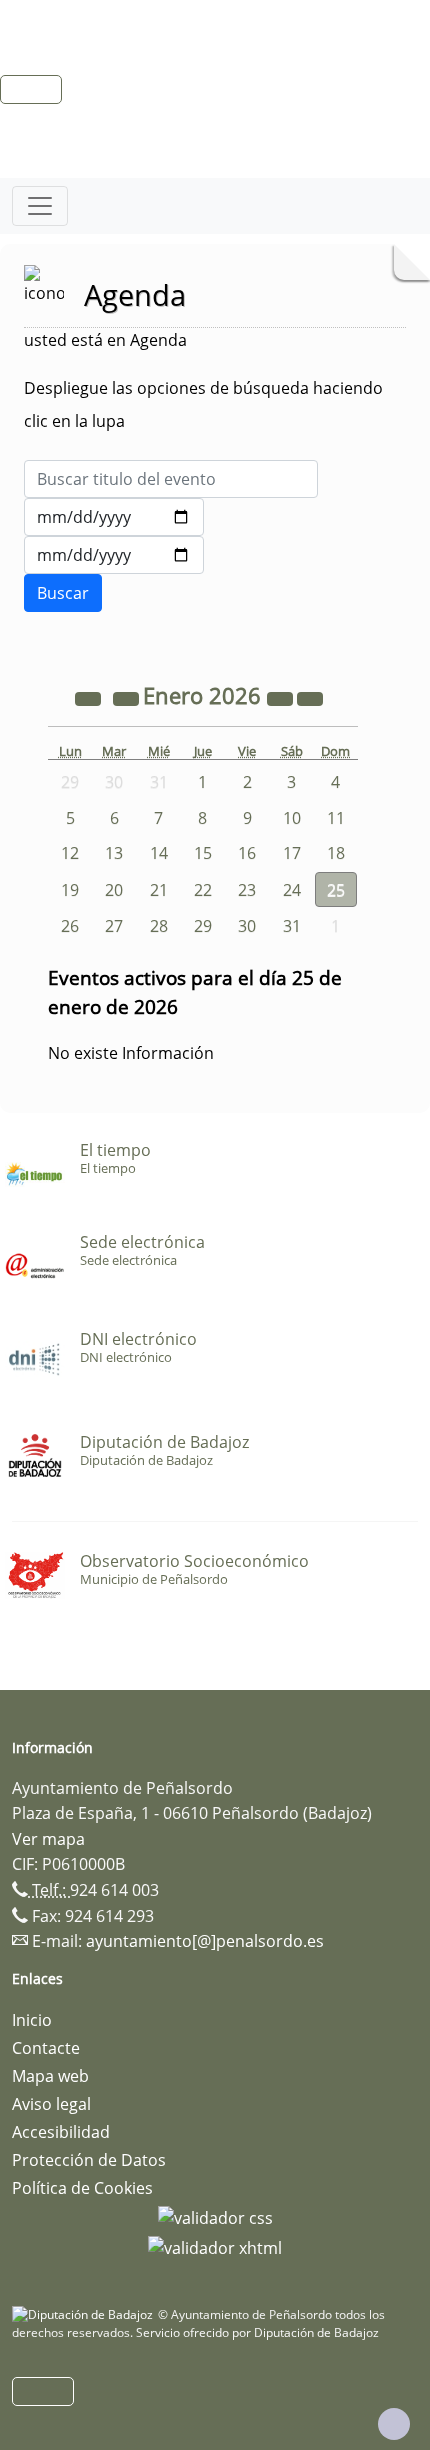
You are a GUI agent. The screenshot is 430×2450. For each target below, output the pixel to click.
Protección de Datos (89, 2160)
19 (70, 890)
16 (247, 853)
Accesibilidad (61, 2132)
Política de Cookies (82, 2188)
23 (247, 890)
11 (336, 818)
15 (203, 853)
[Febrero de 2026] (310, 698)
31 (292, 926)
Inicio (32, 2020)
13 (114, 853)
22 (203, 890)
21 (159, 890)
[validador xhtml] (215, 2246)
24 (292, 890)
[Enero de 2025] (90, 698)
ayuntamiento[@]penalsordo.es (205, 1941)
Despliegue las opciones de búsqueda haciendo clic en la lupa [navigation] (203, 404)
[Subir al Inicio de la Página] (394, 2424)
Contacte (46, 2048)
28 (159, 926)
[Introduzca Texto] (171, 479)
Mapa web (50, 2076)
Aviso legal (51, 2104)
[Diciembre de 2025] (128, 698)
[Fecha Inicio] (114, 517)
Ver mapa (48, 1839)
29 (203, 926)
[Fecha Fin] (114, 555)
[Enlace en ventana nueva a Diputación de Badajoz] (85, 2314)
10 (292, 818)
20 (114, 890)
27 (114, 926)
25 (336, 890)
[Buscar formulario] (63, 593)
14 (159, 853)
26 (70, 926)
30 (247, 926)
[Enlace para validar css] (215, 2216)
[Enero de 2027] (282, 698)
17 (292, 853)
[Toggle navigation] (40, 206)
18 (336, 853)
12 (70, 853)
